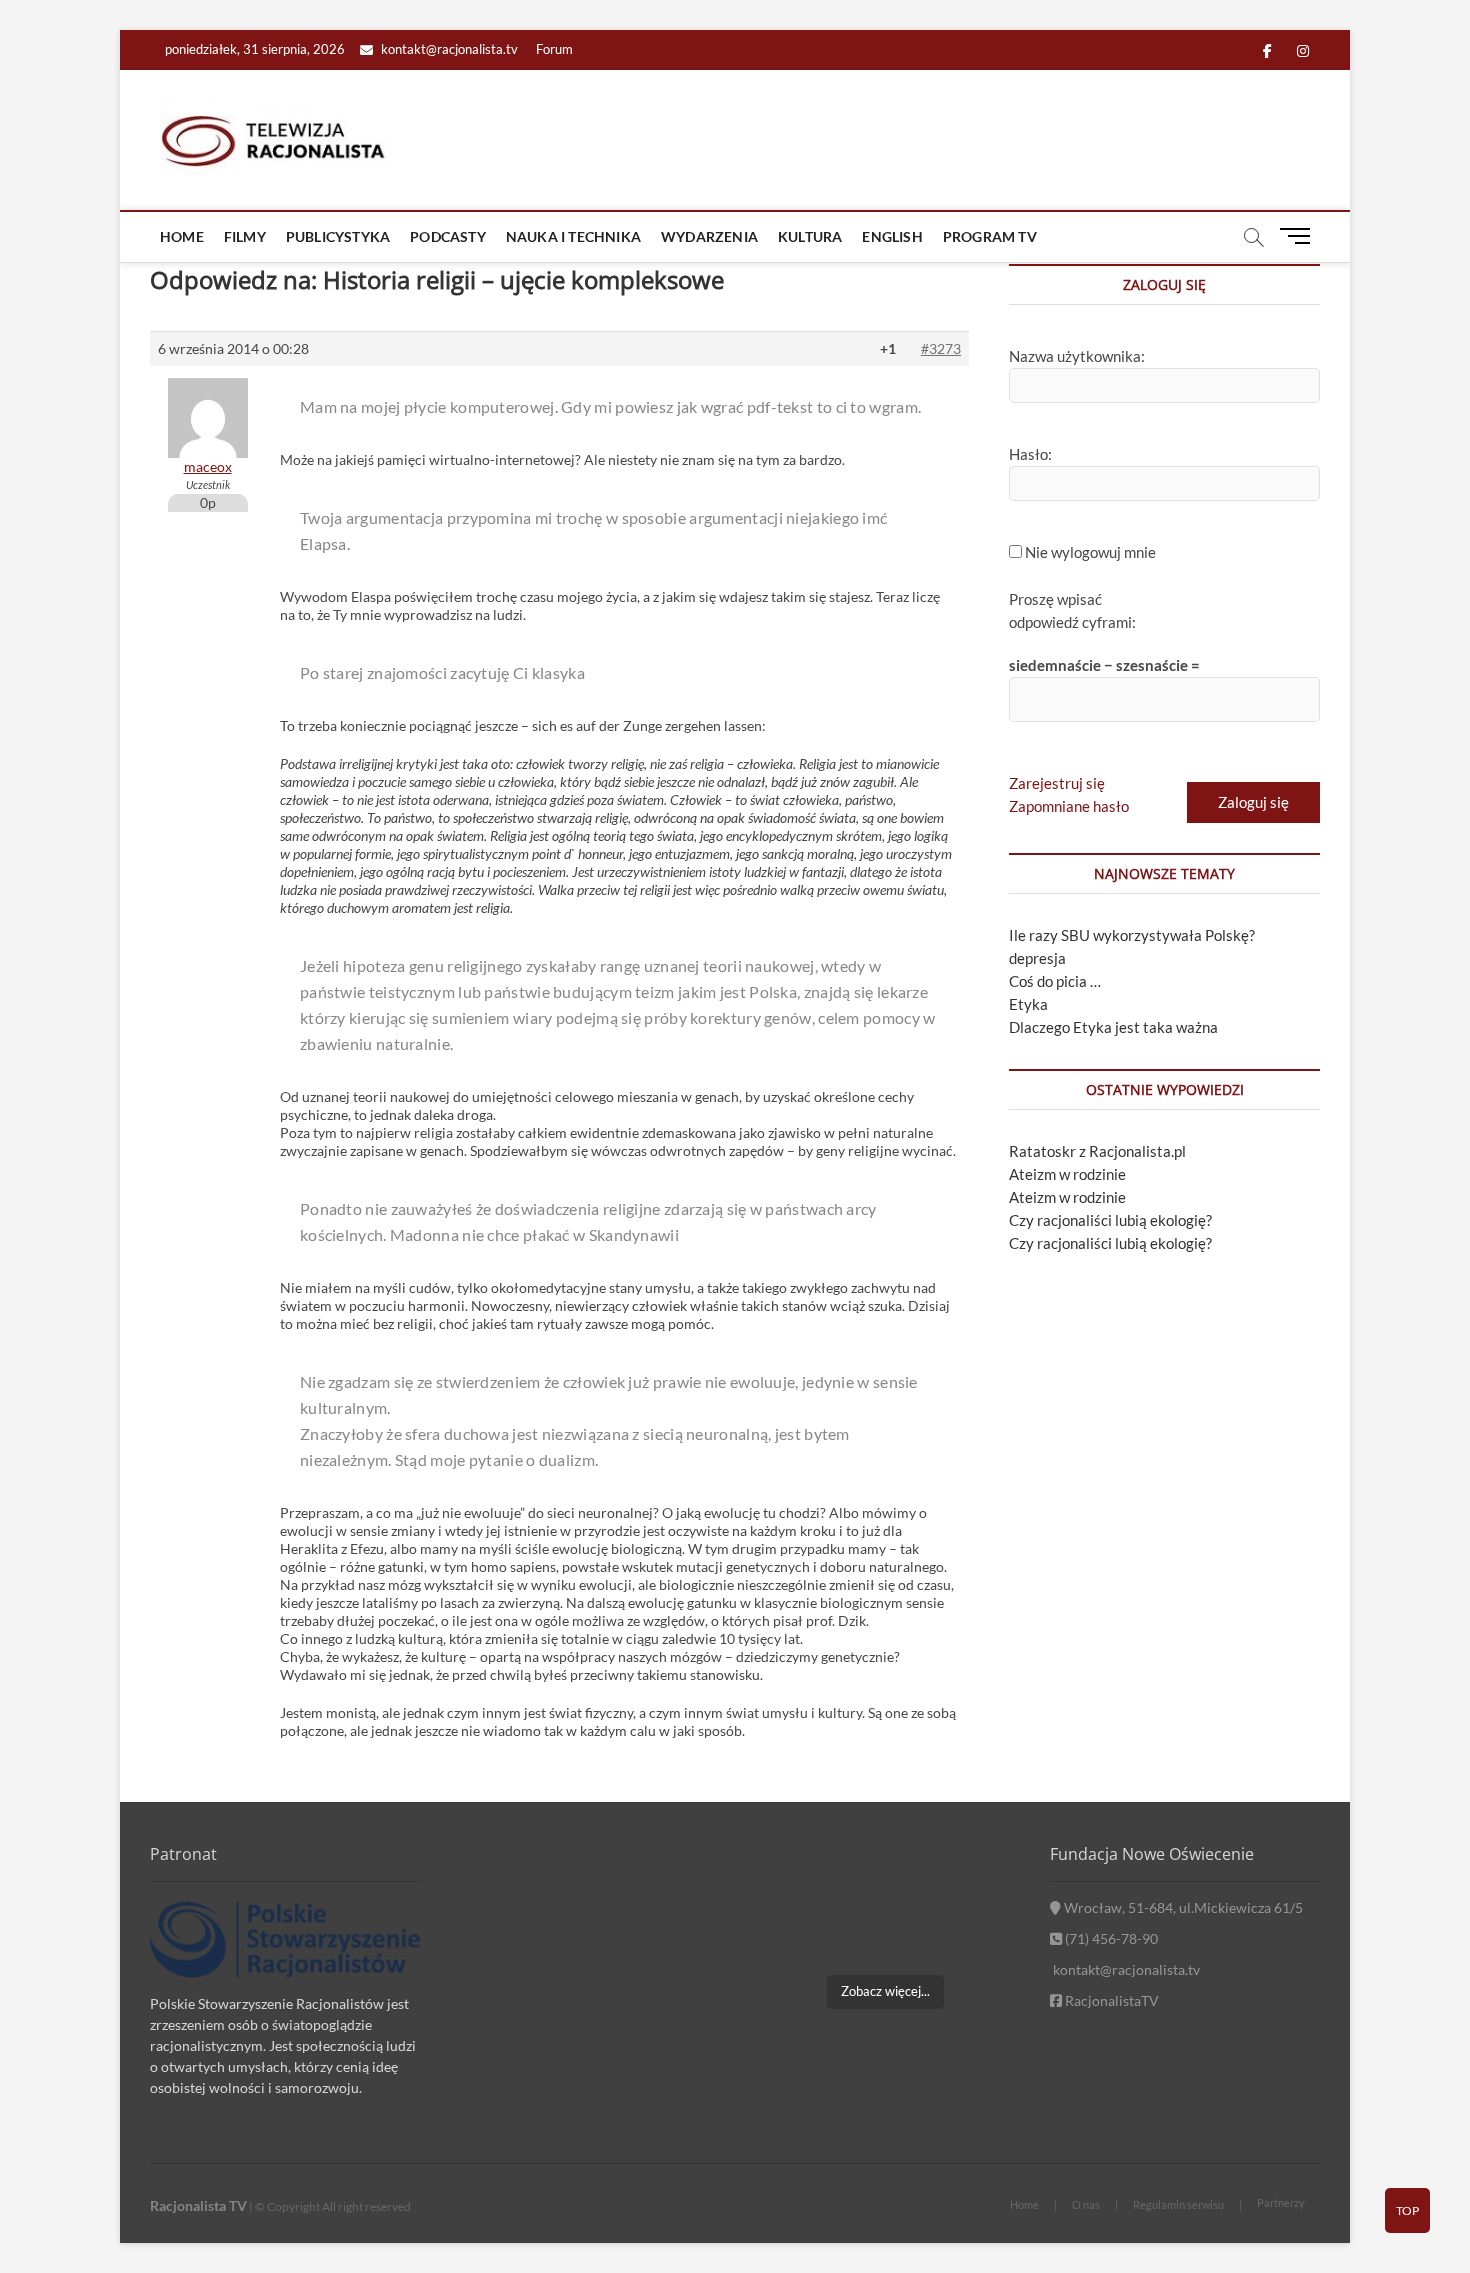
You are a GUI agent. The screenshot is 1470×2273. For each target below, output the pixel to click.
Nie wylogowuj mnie (1090, 552)
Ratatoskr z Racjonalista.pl (1097, 1151)
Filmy (245, 236)
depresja (1037, 958)
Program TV (990, 236)
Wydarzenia (709, 236)
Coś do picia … (1055, 981)
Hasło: (1030, 454)
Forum (554, 49)
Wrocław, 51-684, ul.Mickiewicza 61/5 (1182, 1907)
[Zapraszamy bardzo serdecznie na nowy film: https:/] (884, 1935)
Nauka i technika (573, 236)
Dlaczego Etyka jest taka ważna (1113, 1027)
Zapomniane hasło (1069, 806)
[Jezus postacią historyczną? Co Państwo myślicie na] (978, 1935)
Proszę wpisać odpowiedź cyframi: (1072, 610)
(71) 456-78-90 (1110, 1938)
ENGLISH (892, 236)
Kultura (810, 236)
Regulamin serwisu (1178, 2204)
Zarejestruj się (1057, 783)
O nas (1086, 2204)
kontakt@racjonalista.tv (448, 49)
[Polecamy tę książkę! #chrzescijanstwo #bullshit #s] (791, 1935)
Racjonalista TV (198, 2205)
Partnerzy (1281, 2202)
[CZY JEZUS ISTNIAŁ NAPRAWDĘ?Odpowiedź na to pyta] (978, 1878)
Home (182, 236)
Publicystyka (338, 236)
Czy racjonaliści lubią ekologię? (1110, 1220)
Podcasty (448, 236)
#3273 (941, 348)
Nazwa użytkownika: (1077, 356)
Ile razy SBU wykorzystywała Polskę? (1132, 935)
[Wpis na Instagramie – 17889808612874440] (884, 1878)
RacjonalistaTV (1110, 2000)
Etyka (1028, 1004)
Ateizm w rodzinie (1067, 1174)
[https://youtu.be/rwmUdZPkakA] (791, 1878)
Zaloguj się (1253, 802)
